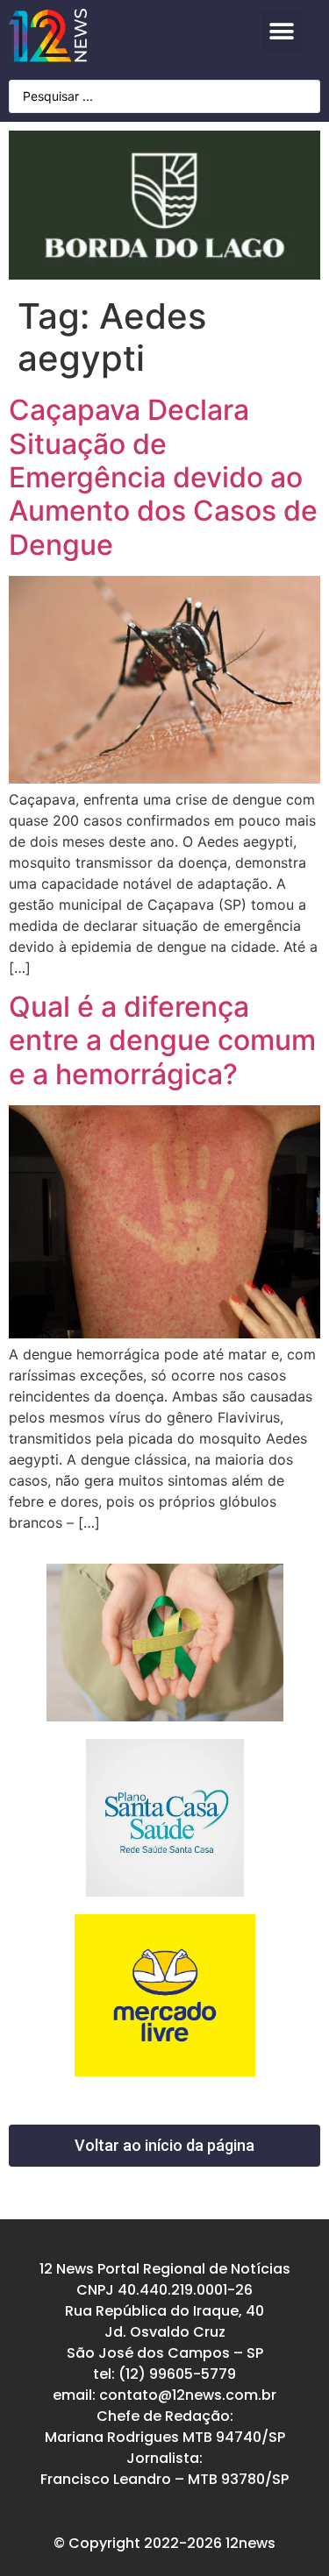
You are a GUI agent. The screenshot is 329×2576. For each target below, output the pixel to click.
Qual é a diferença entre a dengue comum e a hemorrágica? (162, 1040)
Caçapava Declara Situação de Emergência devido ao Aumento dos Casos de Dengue (163, 477)
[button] (281, 31)
